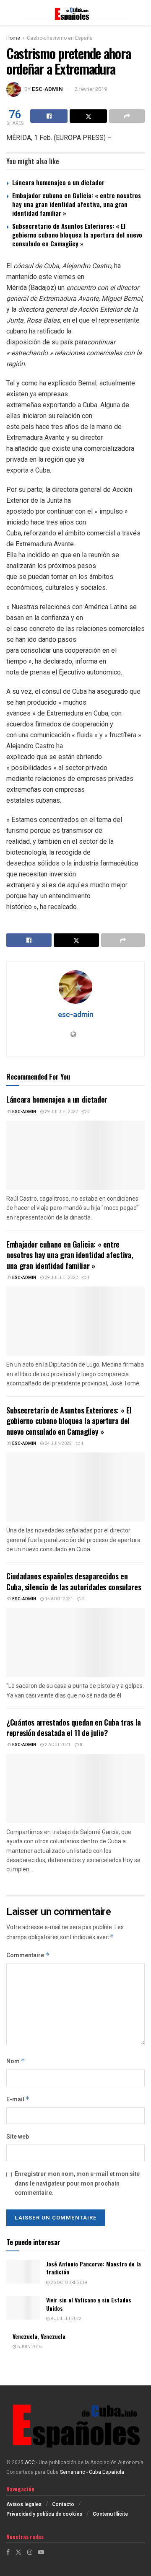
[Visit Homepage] (75, 13)
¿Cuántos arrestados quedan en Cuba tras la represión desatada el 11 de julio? (74, 1727)
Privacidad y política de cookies (44, 2514)
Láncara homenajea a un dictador (58, 182)
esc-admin (47, 89)
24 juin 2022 (58, 1444)
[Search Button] (141, 13)
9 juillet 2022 (66, 2319)
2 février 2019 (91, 89)
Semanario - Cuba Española (93, 2472)
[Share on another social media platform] (127, 116)
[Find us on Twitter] (18, 2552)
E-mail (18, 2099)
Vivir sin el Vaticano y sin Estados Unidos (89, 2304)
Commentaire (28, 1955)
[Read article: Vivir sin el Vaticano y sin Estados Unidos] (23, 2308)
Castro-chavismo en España (60, 38)
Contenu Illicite (110, 2514)
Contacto (63, 2504)
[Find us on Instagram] (30, 2552)
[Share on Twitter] (88, 116)
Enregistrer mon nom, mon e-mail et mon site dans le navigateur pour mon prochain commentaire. (77, 2183)
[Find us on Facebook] (8, 2552)
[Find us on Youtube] (41, 2552)
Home (13, 38)
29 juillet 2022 (61, 1112)
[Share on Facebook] (49, 116)
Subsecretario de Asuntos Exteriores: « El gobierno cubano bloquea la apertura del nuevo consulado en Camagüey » (77, 235)
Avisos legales (24, 2504)
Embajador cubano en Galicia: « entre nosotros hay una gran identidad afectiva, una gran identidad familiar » (77, 204)
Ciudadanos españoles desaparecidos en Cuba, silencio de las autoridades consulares (74, 1581)
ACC (30, 2462)
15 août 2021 (59, 1599)
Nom (16, 2061)
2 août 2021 (57, 1745)
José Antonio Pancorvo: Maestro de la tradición (94, 2268)
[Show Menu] (10, 13)
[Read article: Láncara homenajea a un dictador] (75, 1155)
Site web (18, 2137)
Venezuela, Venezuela (39, 2336)
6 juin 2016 (29, 2347)
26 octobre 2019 (69, 2283)
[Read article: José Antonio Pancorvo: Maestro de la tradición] (23, 2272)
